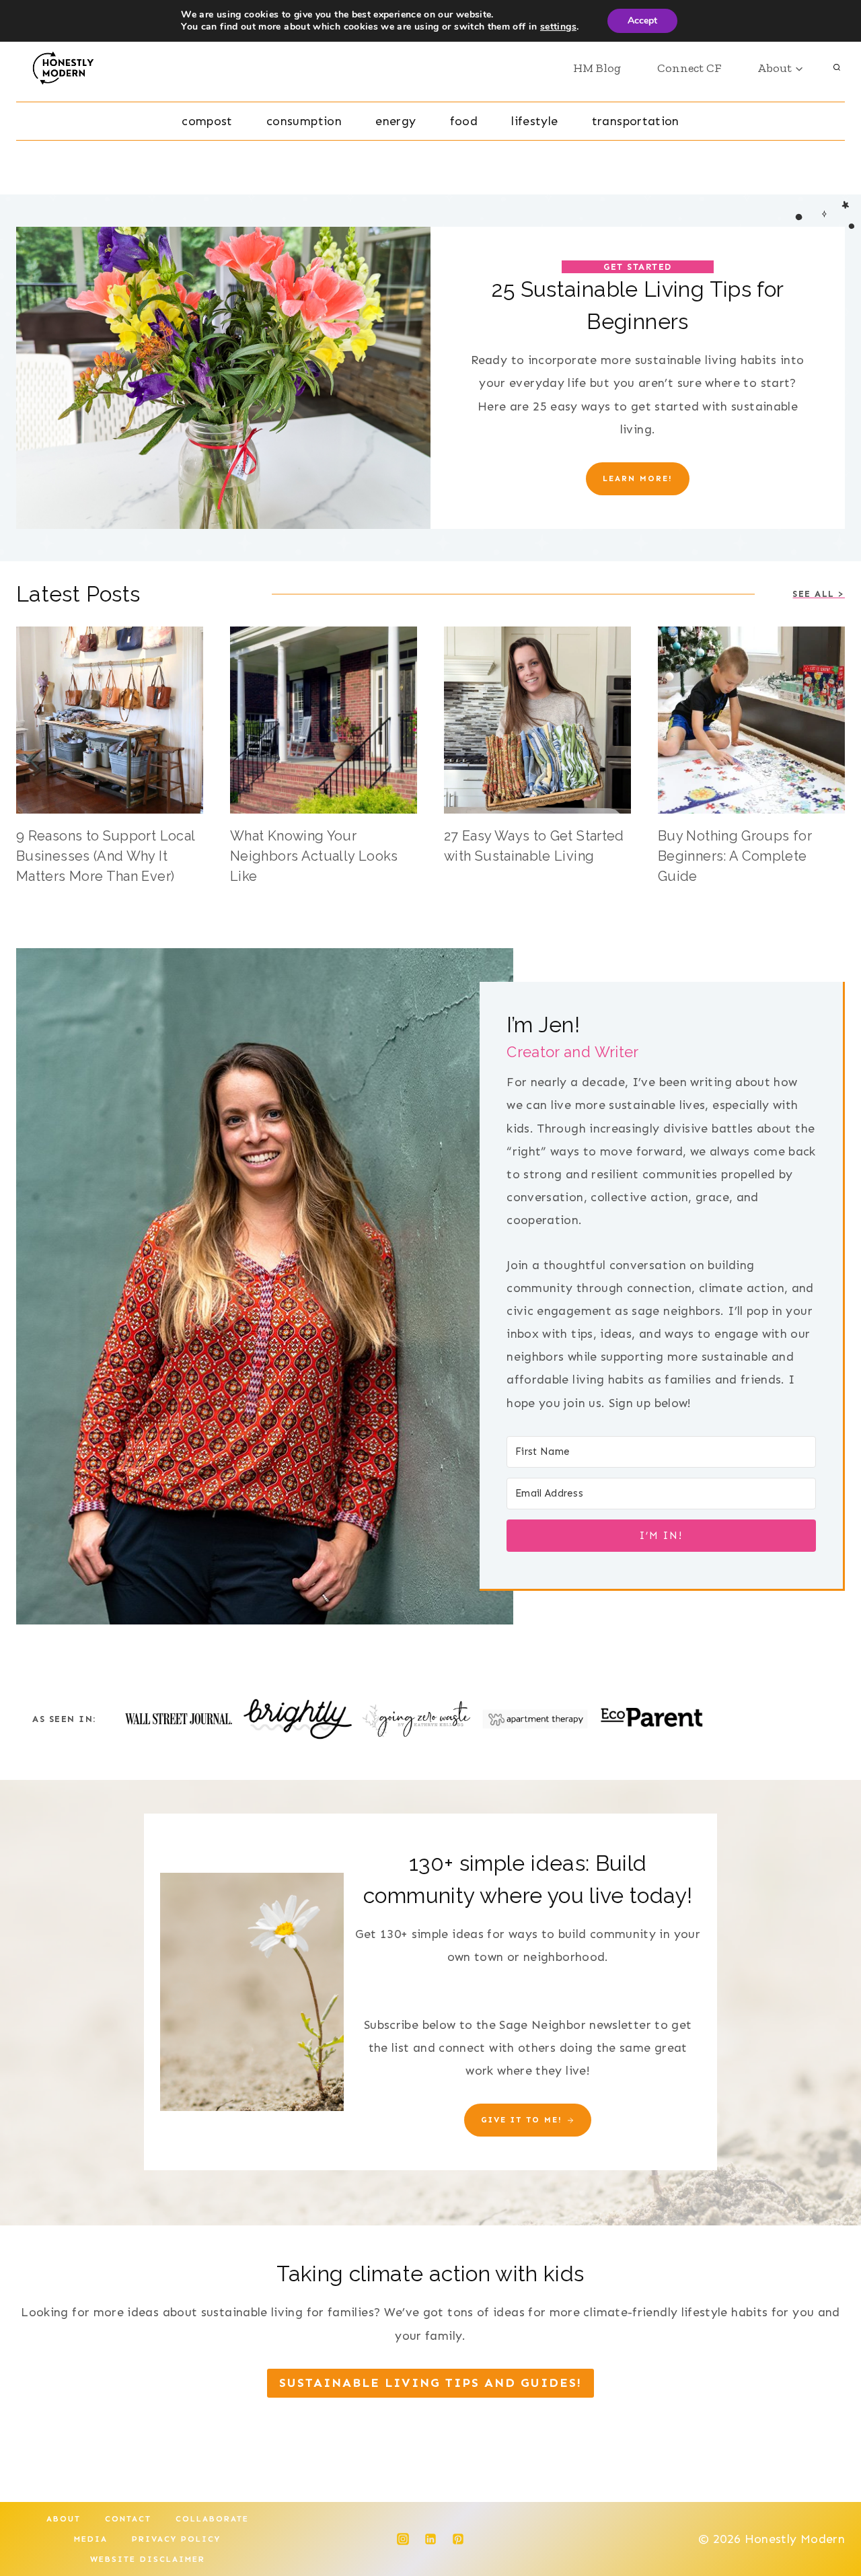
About (64, 2519)
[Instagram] (403, 2539)
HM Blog (597, 68)
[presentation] (110, 720)
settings (558, 27)
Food (464, 121)
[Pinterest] (458, 2539)
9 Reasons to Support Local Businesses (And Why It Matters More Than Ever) (105, 856)
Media (91, 2539)
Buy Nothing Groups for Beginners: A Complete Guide (735, 856)
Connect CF (689, 68)
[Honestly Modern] (68, 68)
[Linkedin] (430, 2539)
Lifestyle (534, 121)
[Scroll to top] (829, 2524)
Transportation (636, 121)
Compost (207, 121)
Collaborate (212, 2519)
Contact (128, 2519)
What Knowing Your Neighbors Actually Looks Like (314, 856)
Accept (642, 21)
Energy (396, 121)
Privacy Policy (176, 2539)
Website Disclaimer (148, 2559)
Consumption (304, 121)
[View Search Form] (837, 68)
